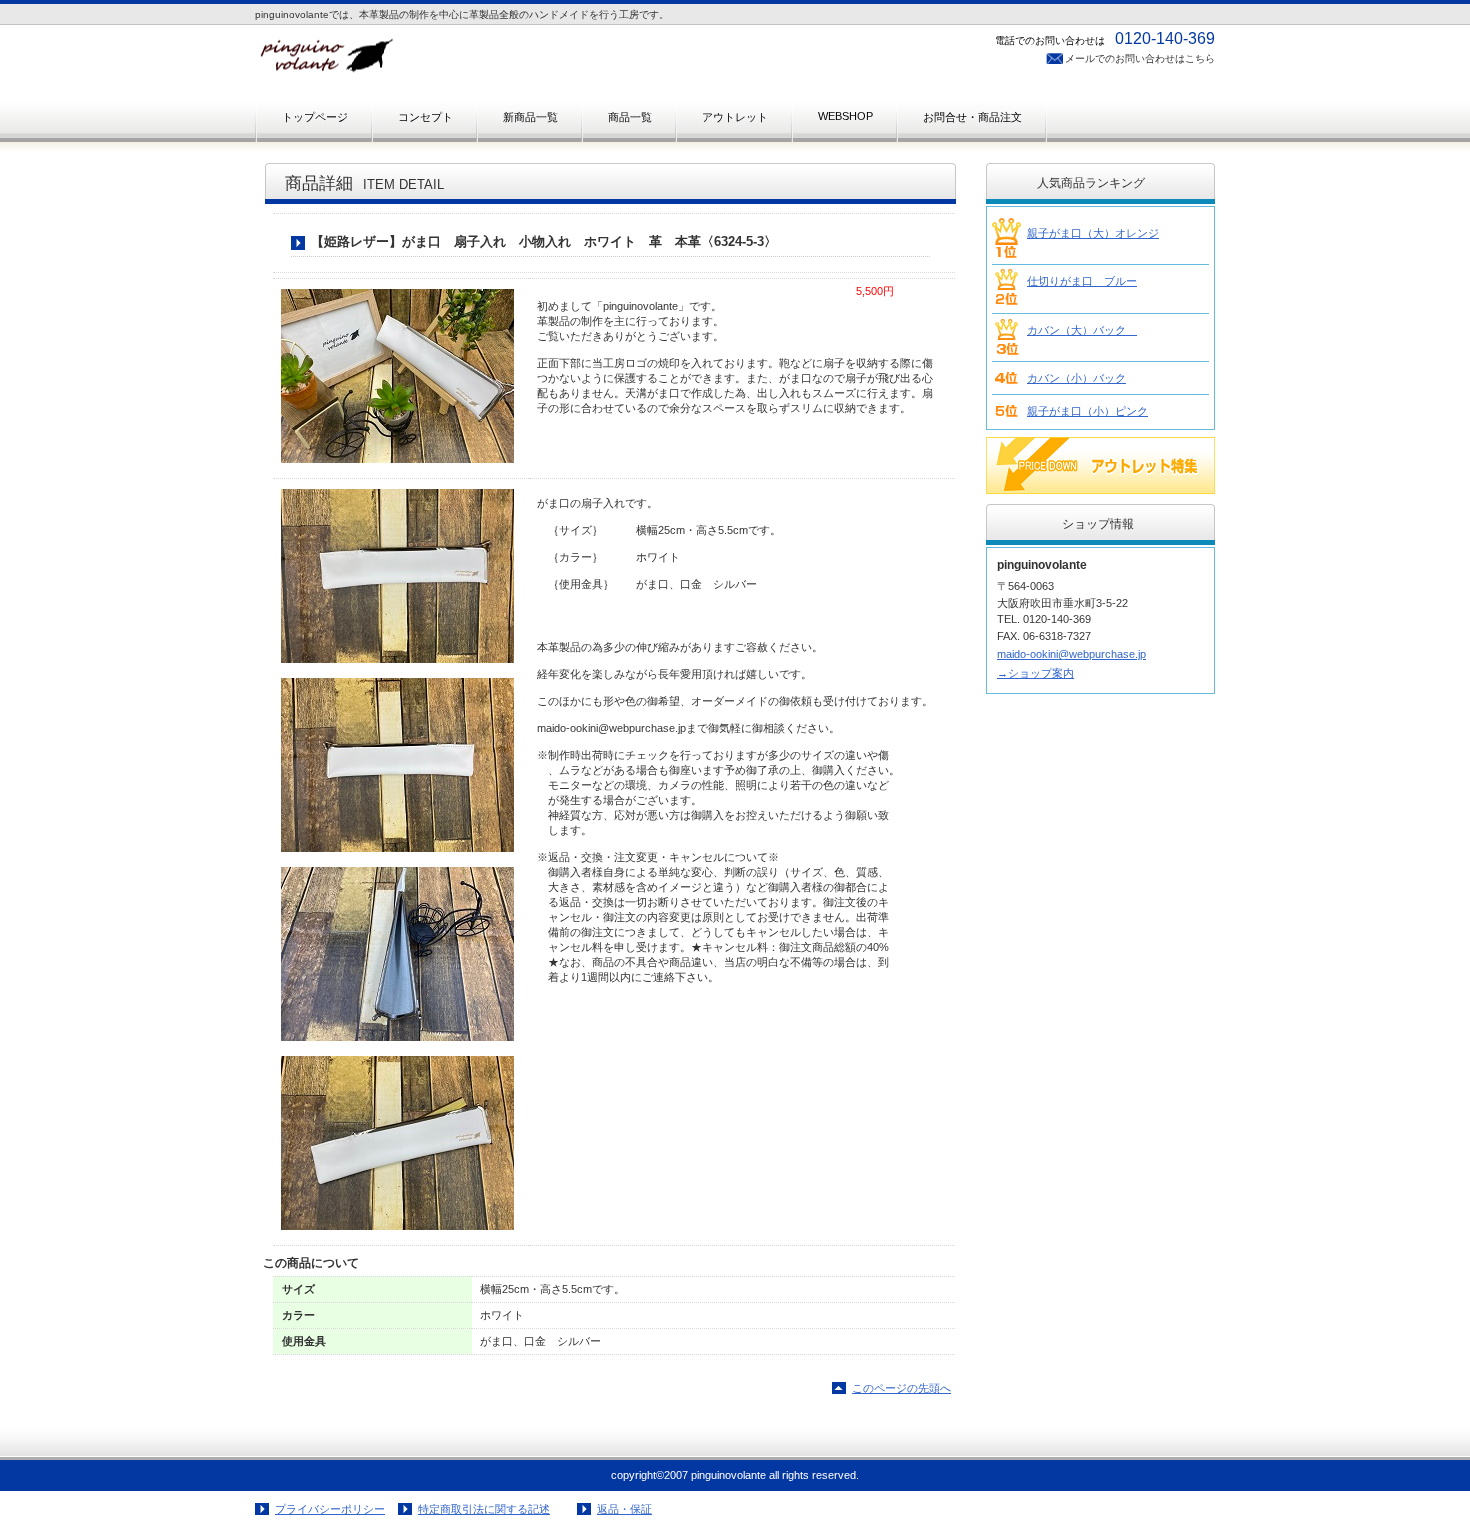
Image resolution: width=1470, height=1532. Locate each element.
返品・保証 (624, 1509)
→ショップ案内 (1035, 673)
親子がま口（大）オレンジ (1093, 233)
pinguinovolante (455, 61)
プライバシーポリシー (330, 1509)
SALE (1100, 465)
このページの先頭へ (901, 1388)
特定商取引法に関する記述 (484, 1509)
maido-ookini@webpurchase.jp (1071, 654)
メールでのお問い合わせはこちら (1140, 58)
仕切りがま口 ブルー (1082, 281)
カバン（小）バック (1076, 378)
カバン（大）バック (1082, 330)
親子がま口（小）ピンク (1087, 411)
